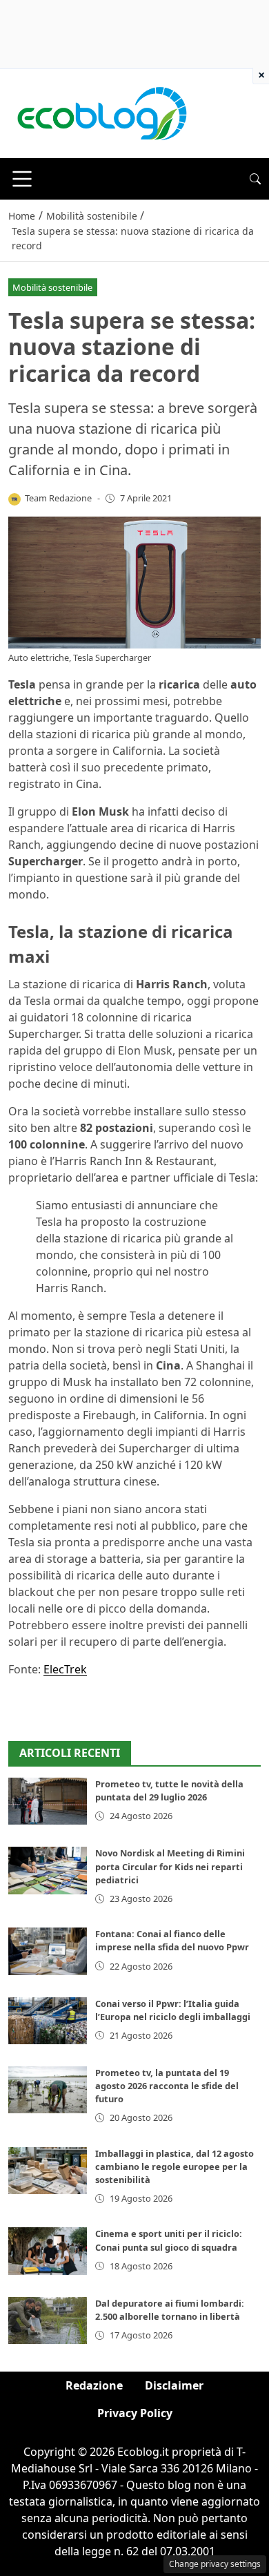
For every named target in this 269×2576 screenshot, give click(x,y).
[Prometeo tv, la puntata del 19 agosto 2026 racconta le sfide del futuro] (48, 2090)
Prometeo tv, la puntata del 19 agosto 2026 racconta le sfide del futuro (167, 2086)
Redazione (94, 2385)
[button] (255, 179)
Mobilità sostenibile (52, 287)
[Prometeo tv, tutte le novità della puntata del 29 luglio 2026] (48, 1801)
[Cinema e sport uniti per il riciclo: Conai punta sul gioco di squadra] (48, 2251)
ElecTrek (65, 1669)
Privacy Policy (135, 2413)
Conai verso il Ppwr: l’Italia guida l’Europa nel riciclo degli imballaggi (173, 2010)
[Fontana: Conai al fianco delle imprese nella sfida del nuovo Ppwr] (48, 1951)
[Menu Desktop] (22, 179)
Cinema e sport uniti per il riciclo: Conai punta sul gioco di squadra (169, 2240)
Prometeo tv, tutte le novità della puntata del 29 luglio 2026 (169, 1790)
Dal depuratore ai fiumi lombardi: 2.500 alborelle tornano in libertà (170, 2310)
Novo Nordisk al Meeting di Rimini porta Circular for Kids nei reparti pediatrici (170, 1866)
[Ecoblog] (101, 113)
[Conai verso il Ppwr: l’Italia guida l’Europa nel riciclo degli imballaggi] (48, 2021)
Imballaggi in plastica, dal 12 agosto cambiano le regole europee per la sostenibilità (175, 2166)
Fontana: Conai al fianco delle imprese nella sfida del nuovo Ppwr (172, 1940)
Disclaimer (174, 2385)
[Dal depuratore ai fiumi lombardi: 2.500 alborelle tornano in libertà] (48, 2320)
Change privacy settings (215, 2564)
